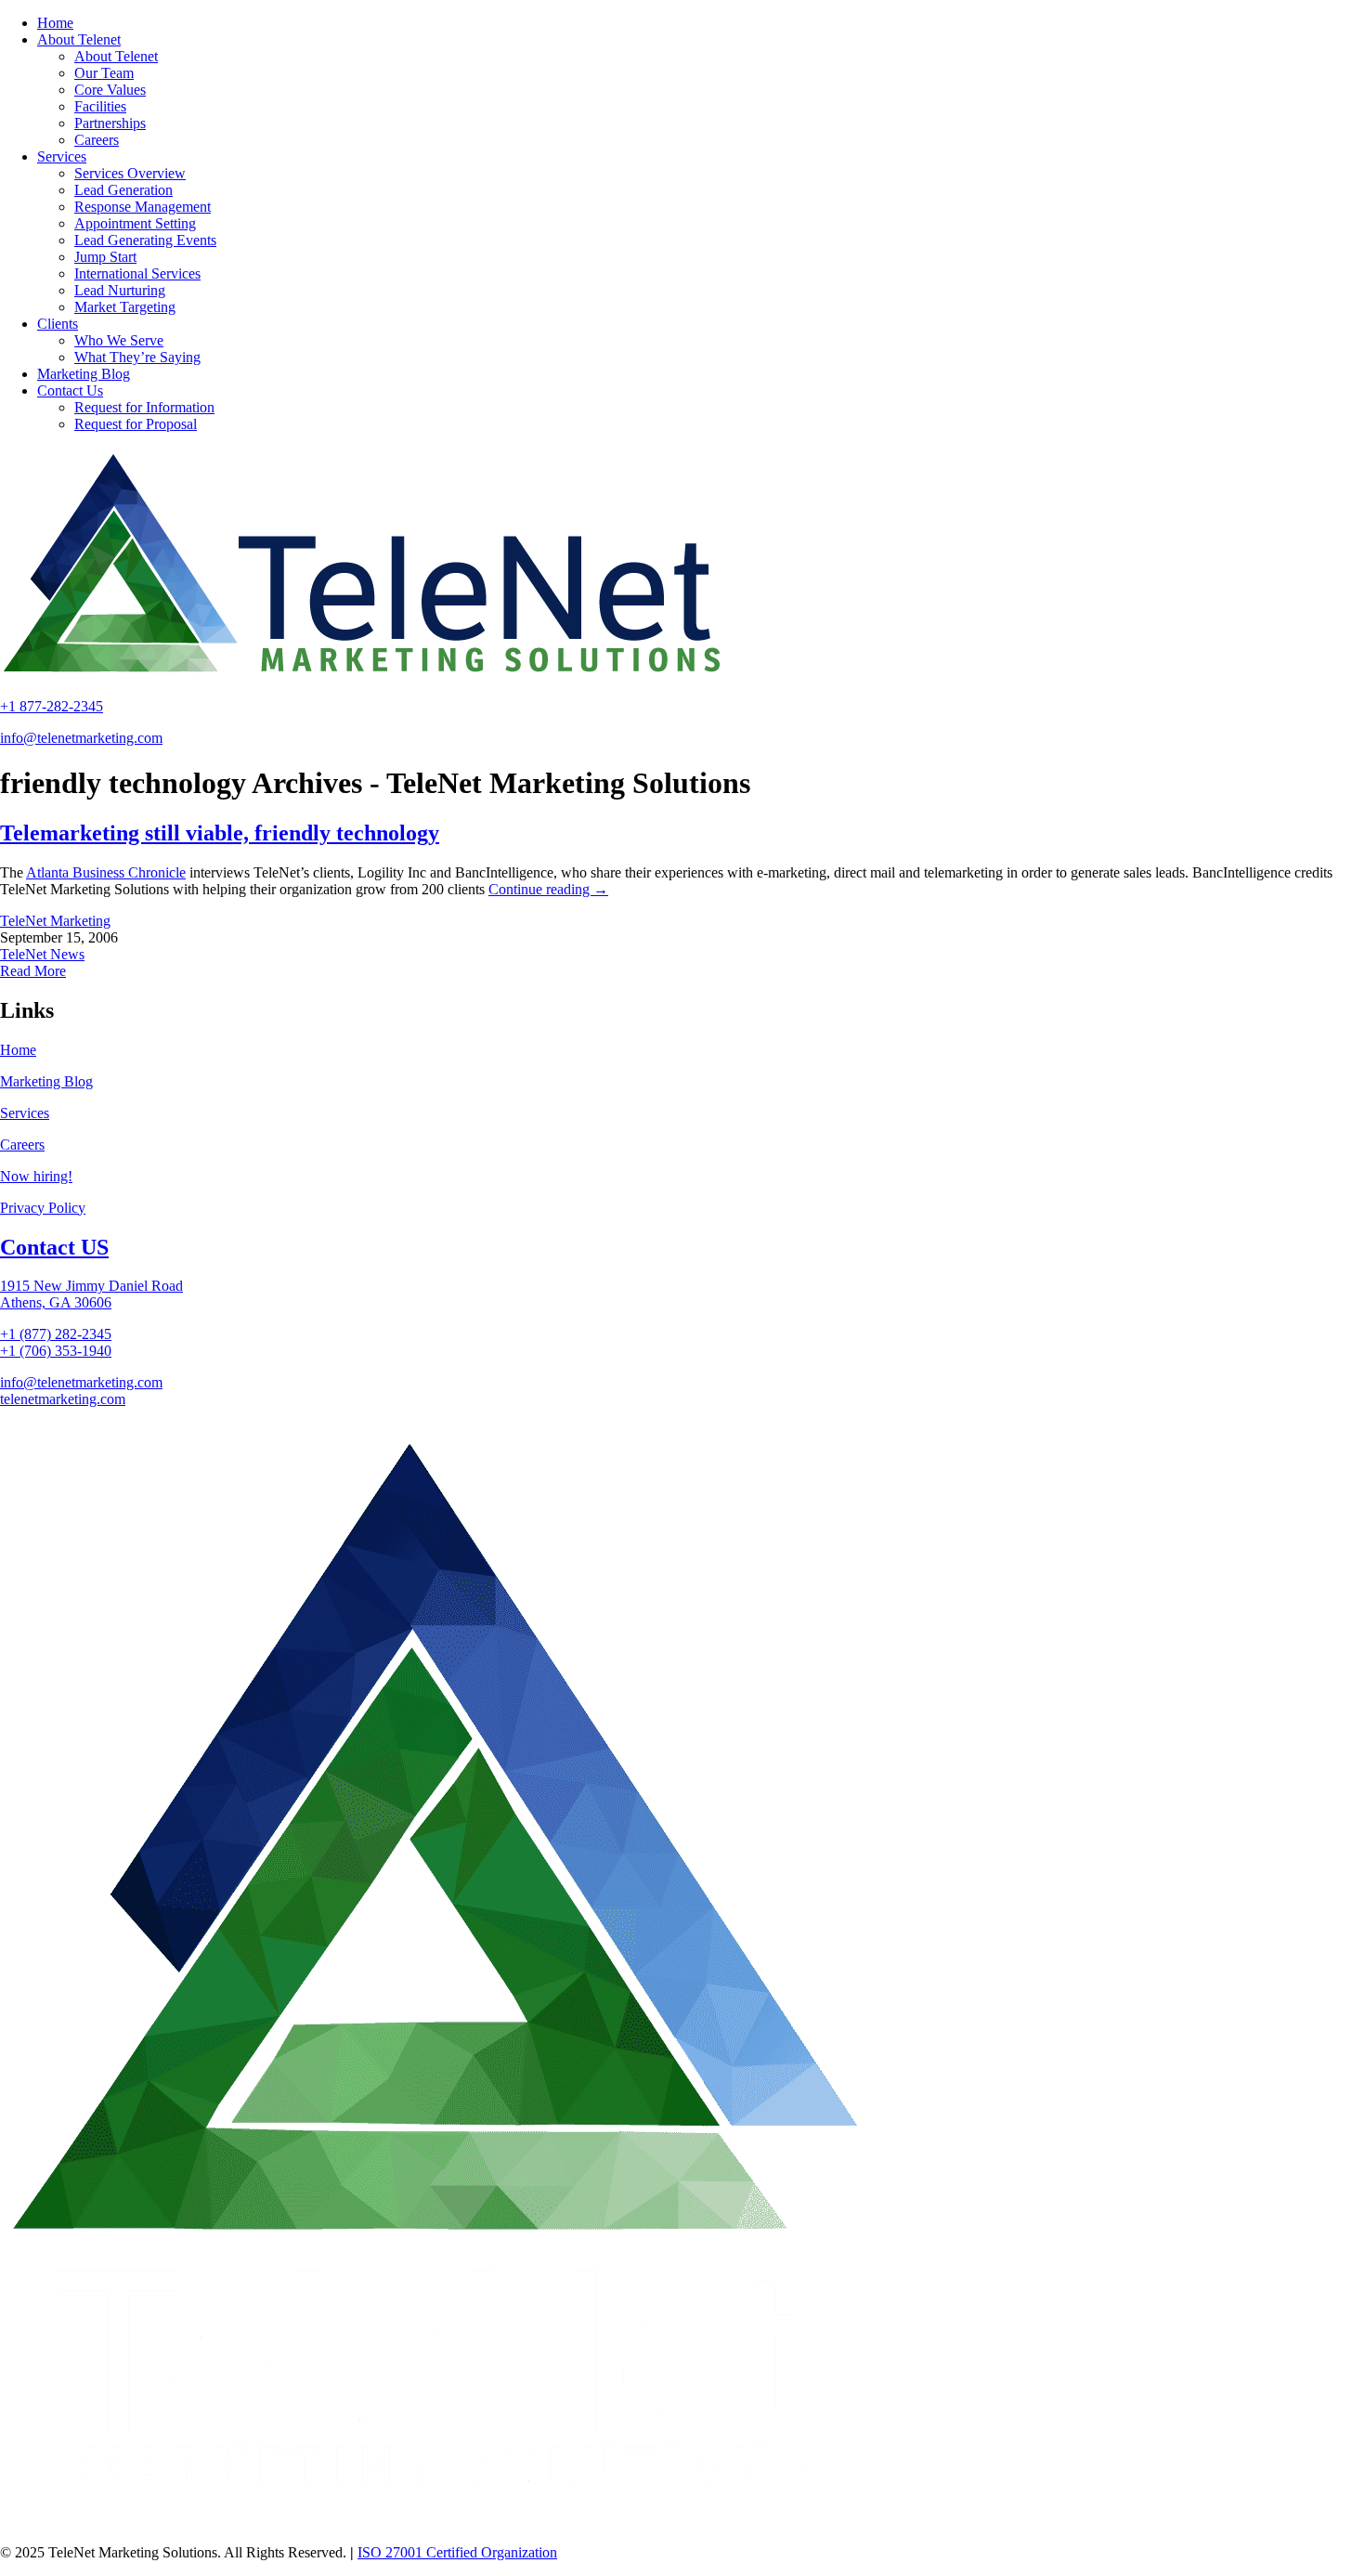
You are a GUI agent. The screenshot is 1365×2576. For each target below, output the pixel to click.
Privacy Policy (43, 1208)
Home (18, 1050)
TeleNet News (42, 954)
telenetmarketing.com (63, 1399)
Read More (33, 971)
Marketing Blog (46, 1081)
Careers (22, 1145)
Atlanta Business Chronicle (106, 872)
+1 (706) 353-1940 (56, 1351)
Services (25, 1113)
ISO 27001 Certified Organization (457, 2552)
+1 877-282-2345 (52, 706)
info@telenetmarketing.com (81, 738)
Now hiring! (36, 1176)
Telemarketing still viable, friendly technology (220, 833)
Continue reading (548, 889)
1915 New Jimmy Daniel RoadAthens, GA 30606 (91, 1294)
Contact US (54, 1247)
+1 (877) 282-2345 (56, 1334)
